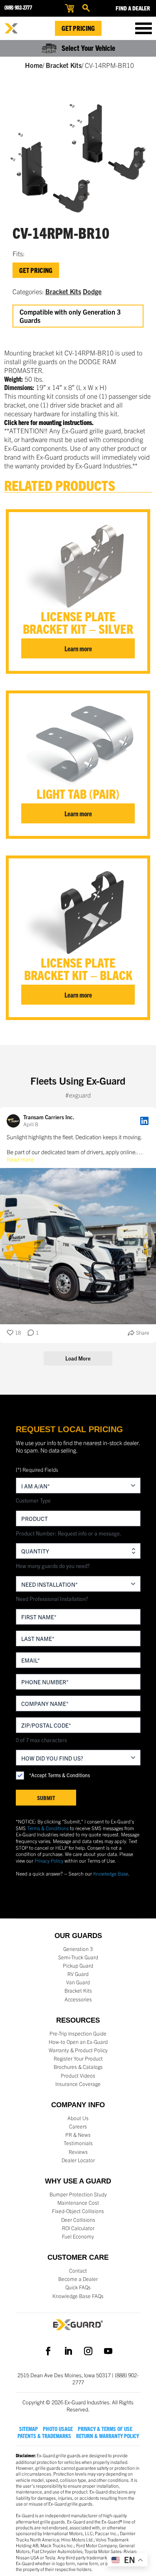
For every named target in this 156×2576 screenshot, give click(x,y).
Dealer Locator (78, 2160)
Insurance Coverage (78, 2084)
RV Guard (78, 1974)
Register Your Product (78, 2058)
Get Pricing (78, 28)
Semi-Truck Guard (78, 1957)
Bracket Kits (64, 65)
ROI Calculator (78, 2228)
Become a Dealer (78, 2279)
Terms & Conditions (48, 1828)
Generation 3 (78, 1949)
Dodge (92, 291)
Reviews (78, 2152)
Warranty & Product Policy (78, 2050)
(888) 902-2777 (18, 7)
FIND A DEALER (133, 8)
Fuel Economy (78, 2236)
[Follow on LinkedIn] (68, 2351)
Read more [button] (20, 1159)
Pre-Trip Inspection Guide (78, 2033)
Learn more (78, 648)
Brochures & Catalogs (78, 2067)
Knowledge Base (111, 1873)
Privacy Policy (49, 1860)
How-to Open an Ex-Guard (78, 2042)
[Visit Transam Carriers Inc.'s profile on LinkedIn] (15, 1121)
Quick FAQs (78, 2287)
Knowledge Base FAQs (78, 2296)
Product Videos (78, 2076)
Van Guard (78, 1982)
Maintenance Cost (78, 2203)
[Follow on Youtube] (108, 2351)
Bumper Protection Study (78, 2194)
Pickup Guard (78, 1966)
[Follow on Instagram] (88, 2351)
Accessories (78, 1999)
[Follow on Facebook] (48, 2351)
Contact (78, 2271)
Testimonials (78, 2143)
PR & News (78, 2135)
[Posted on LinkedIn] (144, 1121)
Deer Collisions (78, 2220)
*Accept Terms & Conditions (59, 1775)
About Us (78, 2118)
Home (34, 65)
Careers (78, 2126)
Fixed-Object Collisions (78, 2211)
